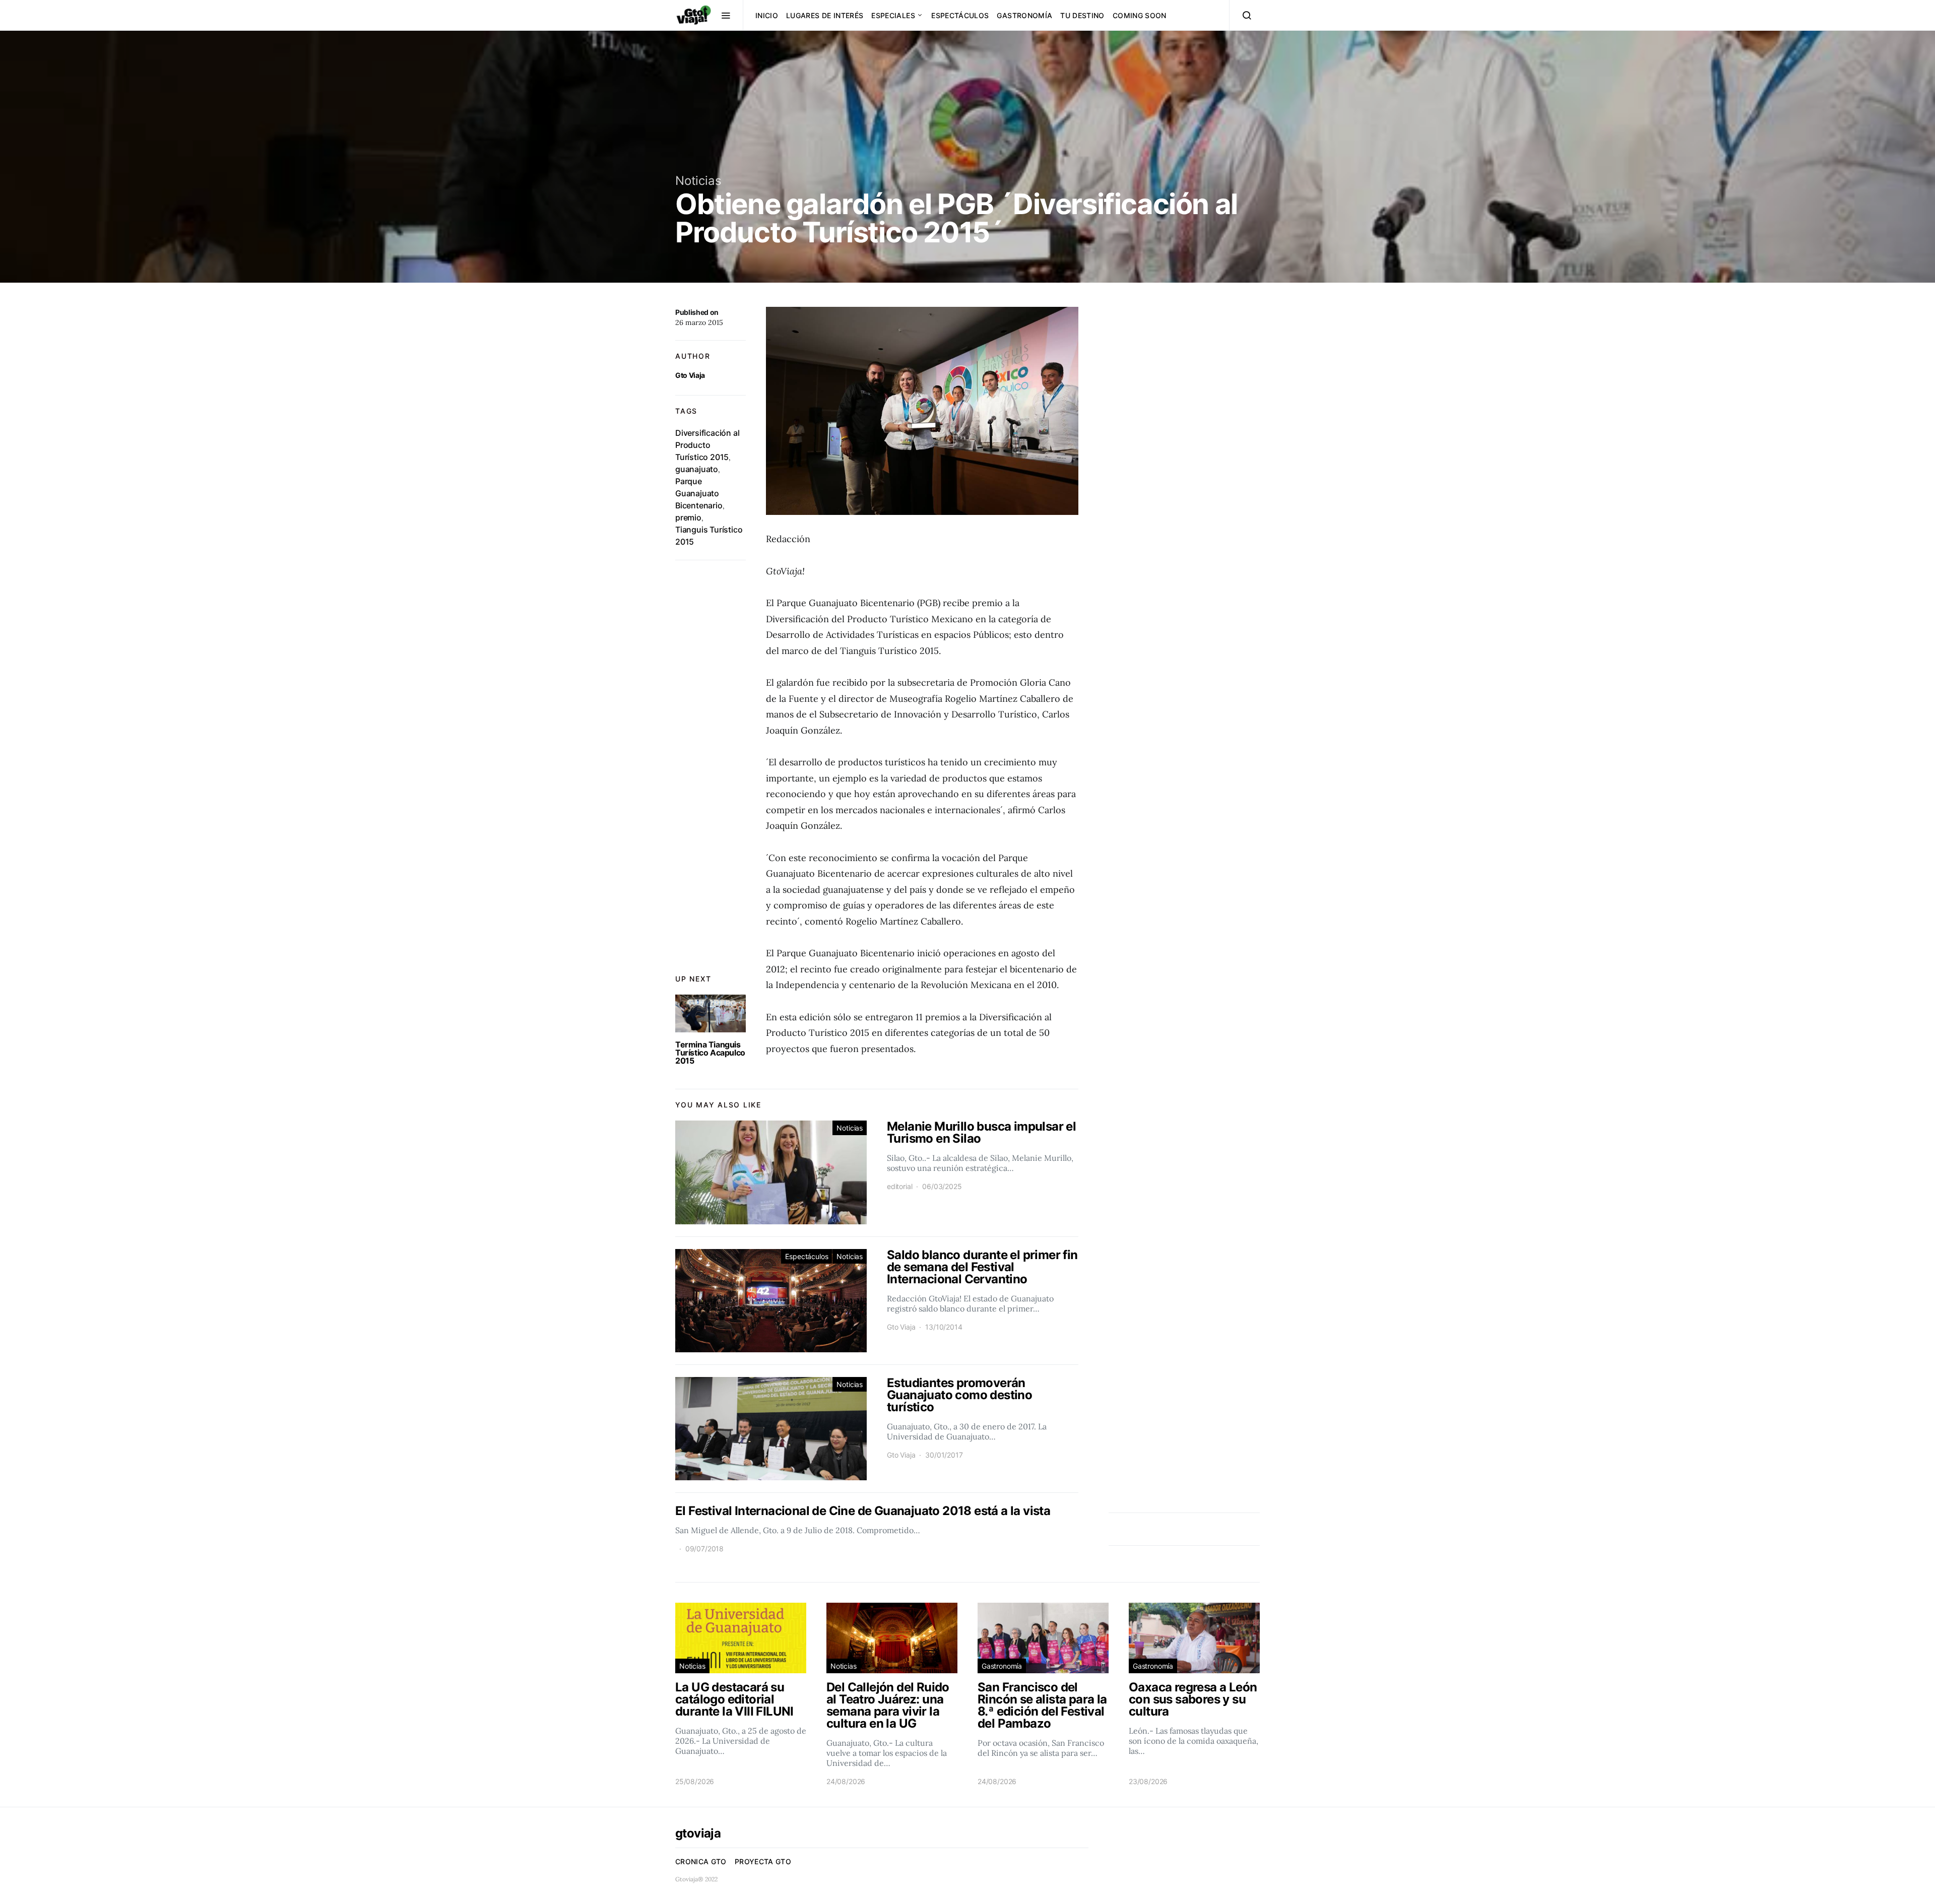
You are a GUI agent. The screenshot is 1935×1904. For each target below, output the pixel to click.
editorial (899, 1186)
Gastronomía (1024, 15)
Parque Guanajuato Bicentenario (699, 493)
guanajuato (697, 469)
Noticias (698, 181)
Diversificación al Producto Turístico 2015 (707, 445)
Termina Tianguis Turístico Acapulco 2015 (710, 1053)
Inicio (767, 15)
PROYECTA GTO (763, 1861)
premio (688, 517)
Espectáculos (960, 15)
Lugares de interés (825, 15)
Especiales (893, 15)
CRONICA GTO (701, 1861)
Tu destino (1082, 15)
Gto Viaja (690, 375)
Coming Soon (1140, 15)
